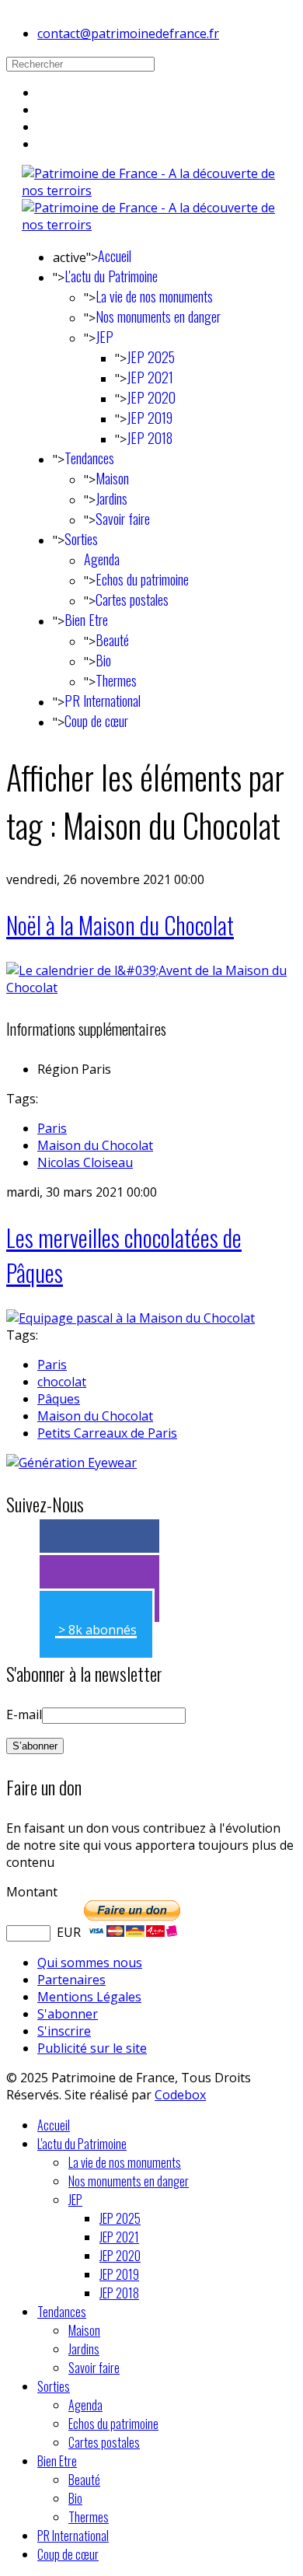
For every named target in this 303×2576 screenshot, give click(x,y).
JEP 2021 (150, 377)
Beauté (112, 640)
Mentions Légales (89, 1997)
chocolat (62, 1382)
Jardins (111, 498)
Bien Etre (86, 620)
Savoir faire (123, 519)
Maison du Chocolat (95, 1145)
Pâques (59, 1399)
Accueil (115, 256)
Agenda (102, 559)
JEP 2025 (151, 357)
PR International (103, 701)
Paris (52, 1128)
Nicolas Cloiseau (85, 1162)
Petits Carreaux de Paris (107, 1433)
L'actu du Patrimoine (111, 276)
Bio (103, 660)
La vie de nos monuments (154, 296)
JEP (104, 337)
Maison (112, 478)
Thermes (116, 680)
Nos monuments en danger (158, 316)
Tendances (89, 458)
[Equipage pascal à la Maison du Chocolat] (131, 1318)
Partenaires (71, 1980)
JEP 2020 (151, 397)
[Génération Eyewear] (71, 1463)
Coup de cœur (96, 721)
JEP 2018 (150, 438)
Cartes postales (132, 599)
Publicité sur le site (92, 2048)
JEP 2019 (150, 418)
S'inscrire (64, 2031)
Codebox (180, 2095)
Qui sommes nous (90, 1963)
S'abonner (68, 2014)
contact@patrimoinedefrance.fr (128, 33)
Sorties (81, 539)
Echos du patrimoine (142, 579)
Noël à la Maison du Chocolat (120, 925)
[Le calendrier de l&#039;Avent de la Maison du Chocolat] (151, 987)
